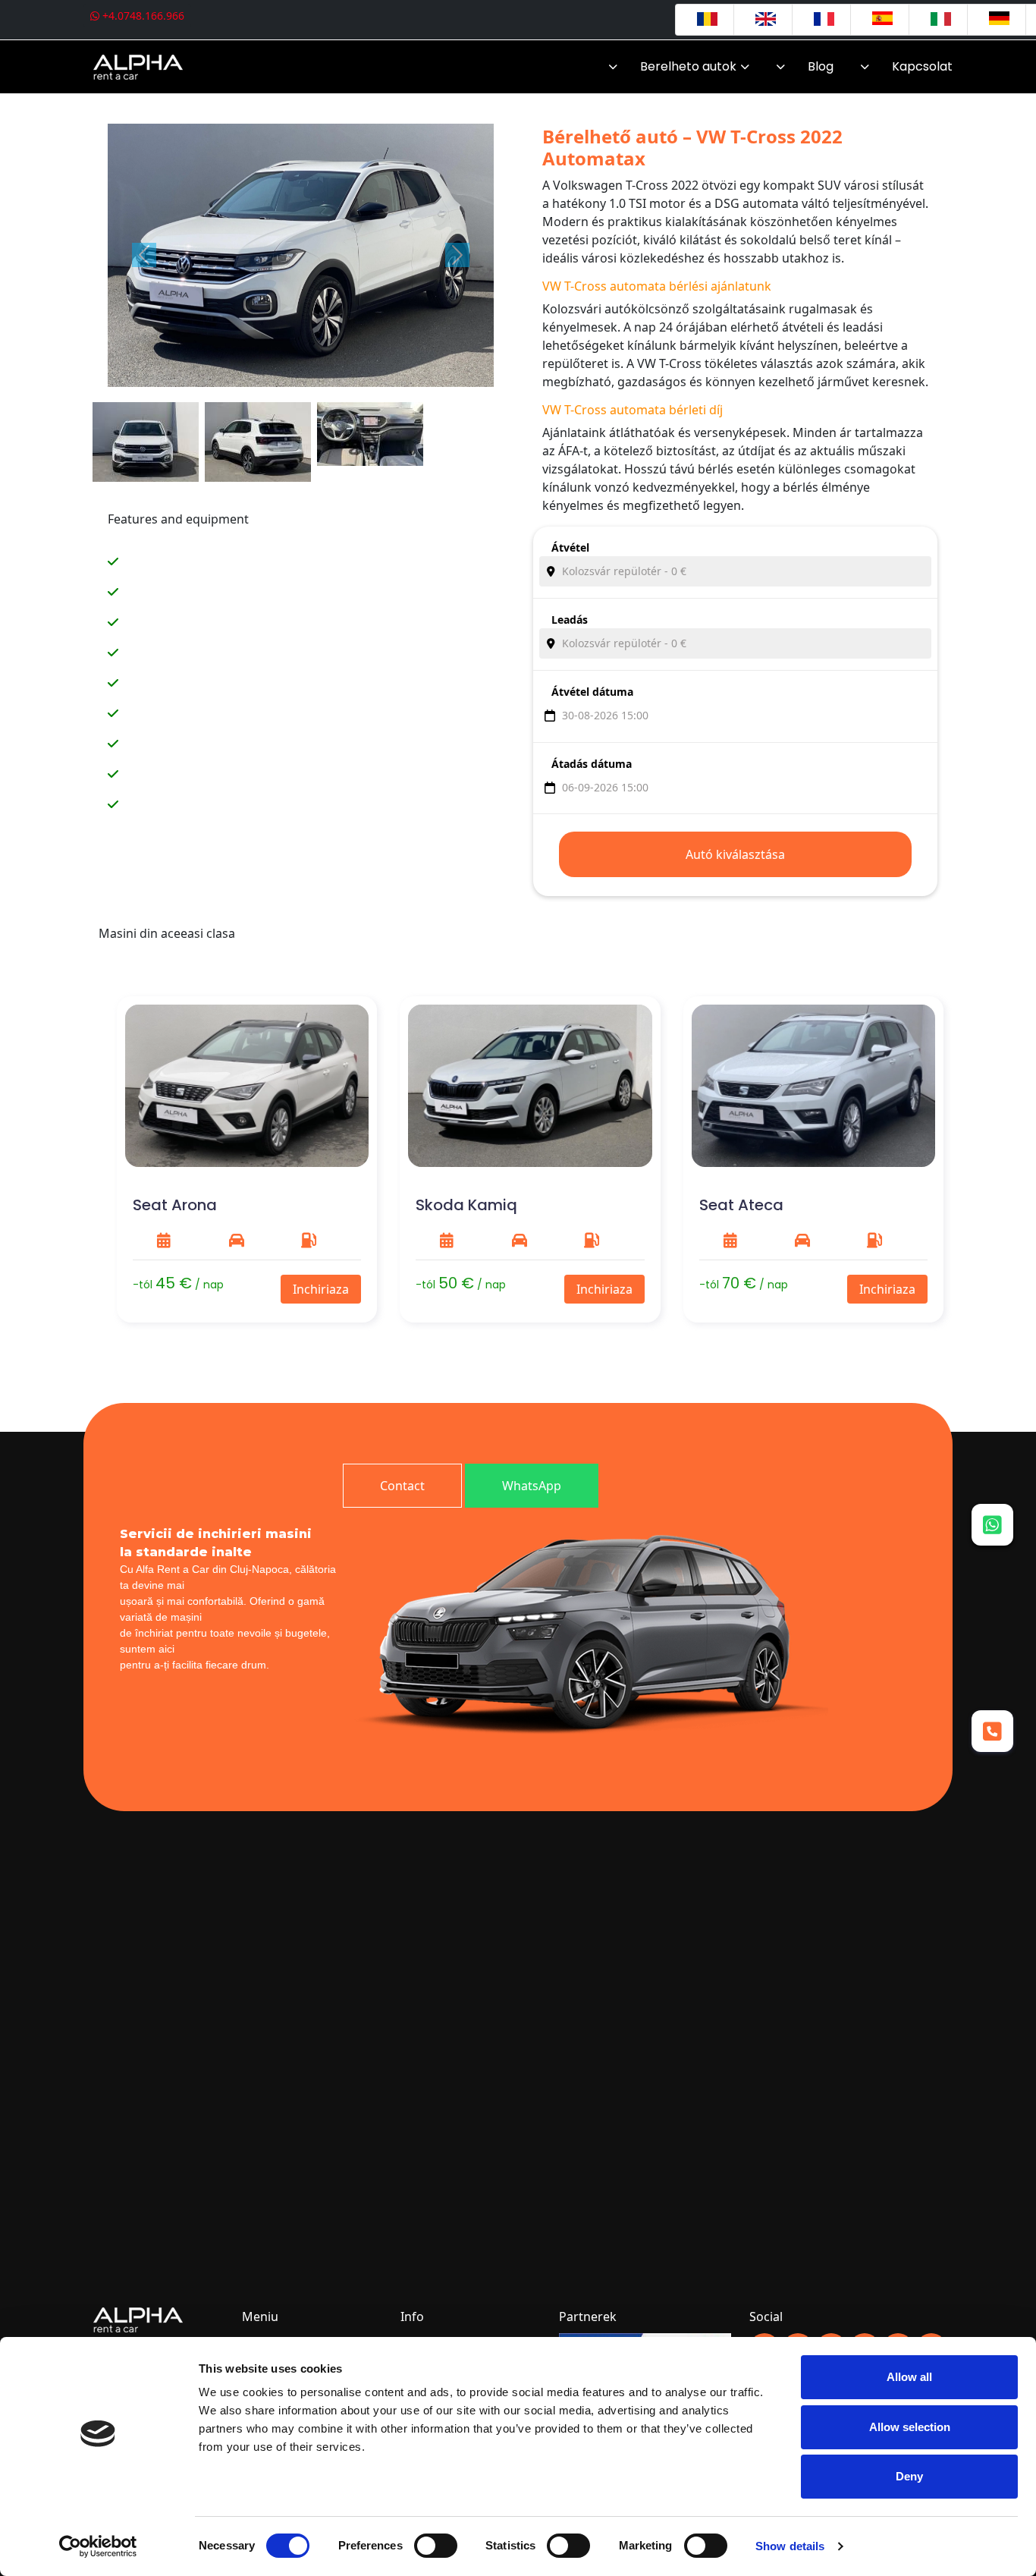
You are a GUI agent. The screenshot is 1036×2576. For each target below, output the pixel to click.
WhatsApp (532, 1486)
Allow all (909, 2377)
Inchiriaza (321, 1289)
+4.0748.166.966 (142, 16)
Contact (402, 1486)
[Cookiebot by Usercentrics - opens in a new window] (98, 2546)
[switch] (436, 2546)
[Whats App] (992, 1524)
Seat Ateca (741, 1205)
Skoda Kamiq (466, 1205)
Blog (821, 66)
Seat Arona (175, 1205)
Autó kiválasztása (735, 854)
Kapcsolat (922, 66)
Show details (790, 2546)
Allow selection (910, 2427)
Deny (909, 2476)
